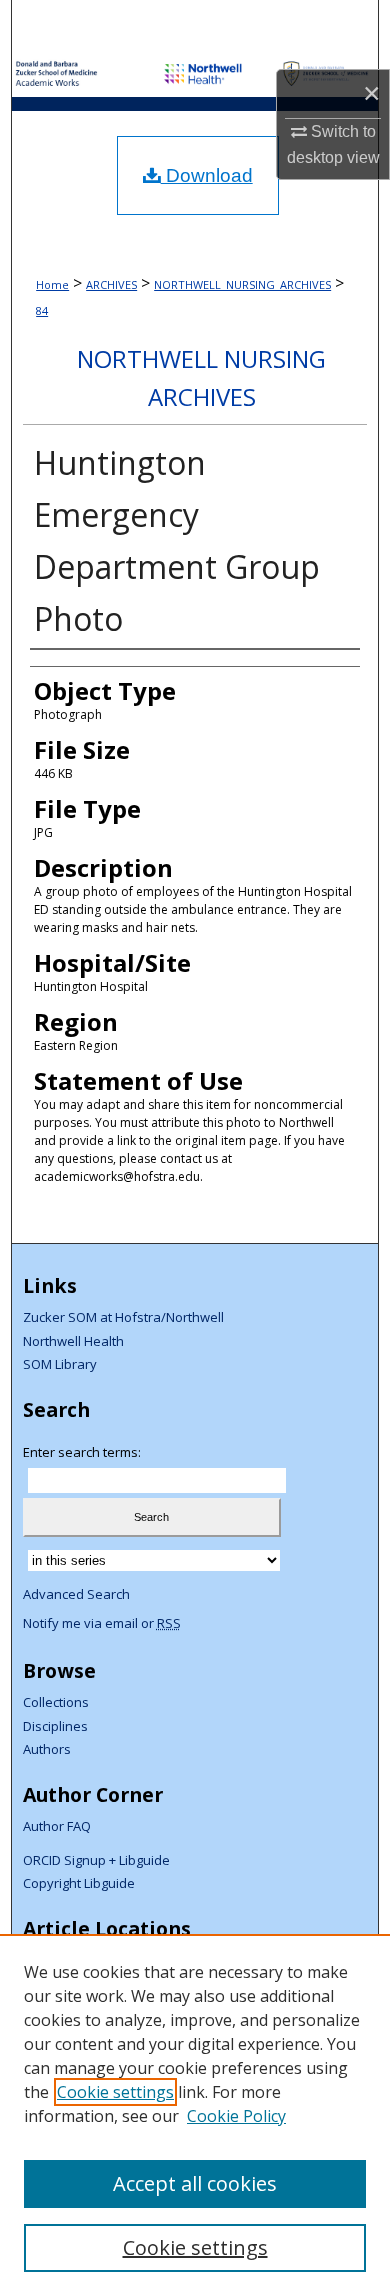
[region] (195, 2115)
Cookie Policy (236, 2116)
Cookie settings (115, 2092)
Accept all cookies (195, 2183)
